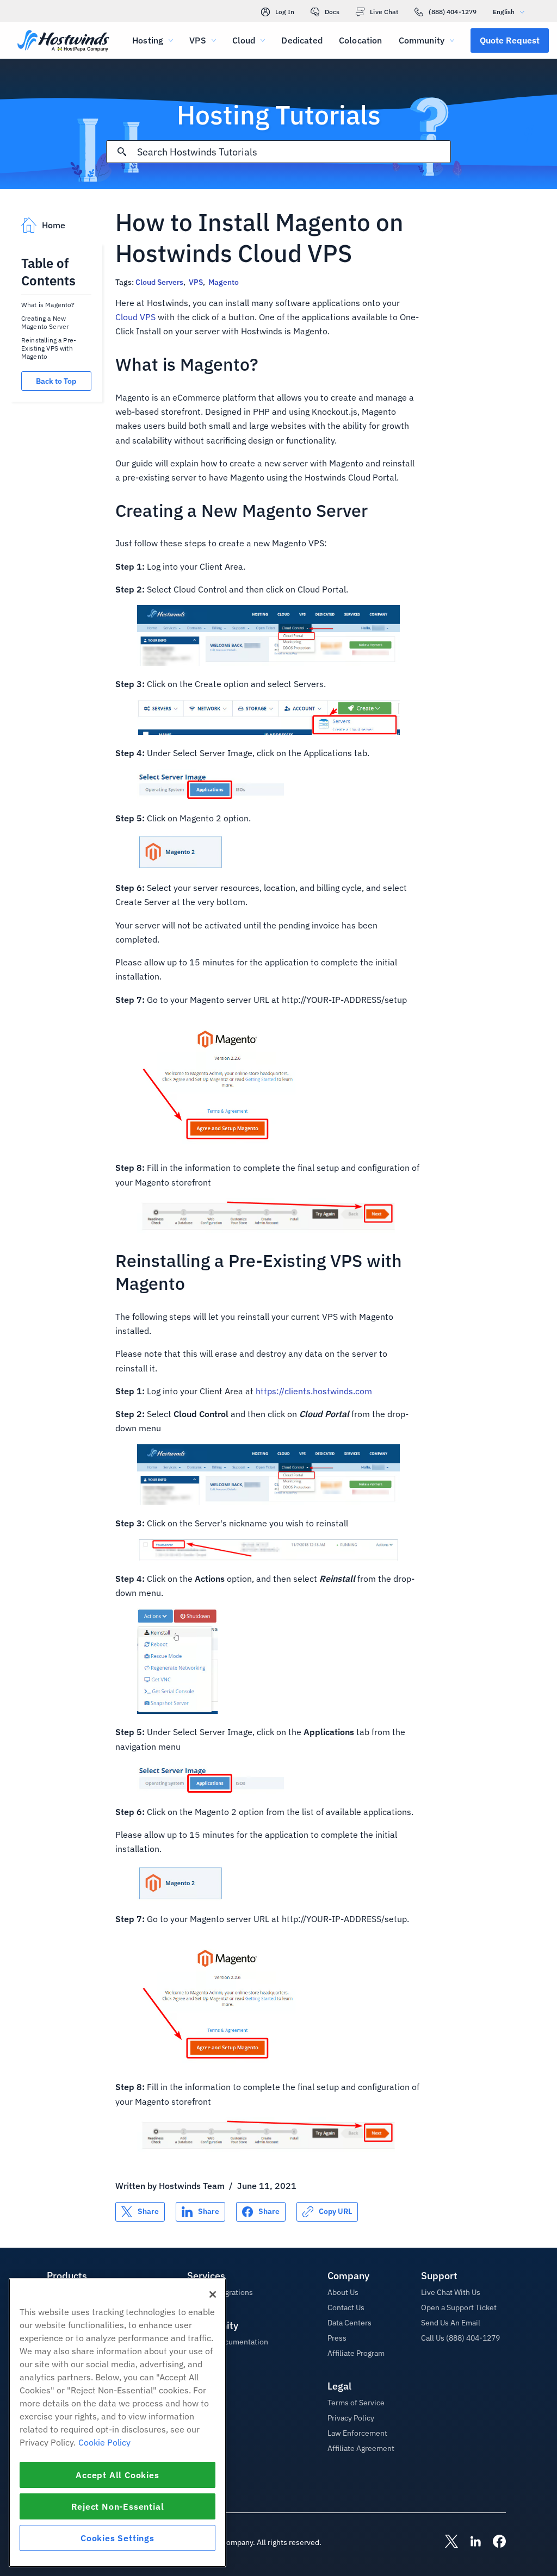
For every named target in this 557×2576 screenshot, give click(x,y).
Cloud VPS (135, 317)
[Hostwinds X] (446, 2542)
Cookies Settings (117, 2538)
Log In (285, 12)
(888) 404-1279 (453, 12)
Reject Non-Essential (118, 2506)
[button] (510, 40)
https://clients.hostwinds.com (314, 1391)
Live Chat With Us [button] (451, 2292)
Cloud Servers (159, 282)
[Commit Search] (122, 152)
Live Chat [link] (384, 12)
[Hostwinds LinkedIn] (470, 2542)
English (504, 12)
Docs (332, 12)
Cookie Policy (104, 2442)
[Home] (63, 42)
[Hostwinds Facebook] (494, 2542)
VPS (196, 282)
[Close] (213, 2294)
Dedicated (302, 40)
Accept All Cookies (117, 2475)
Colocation (361, 40)
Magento (224, 282)
